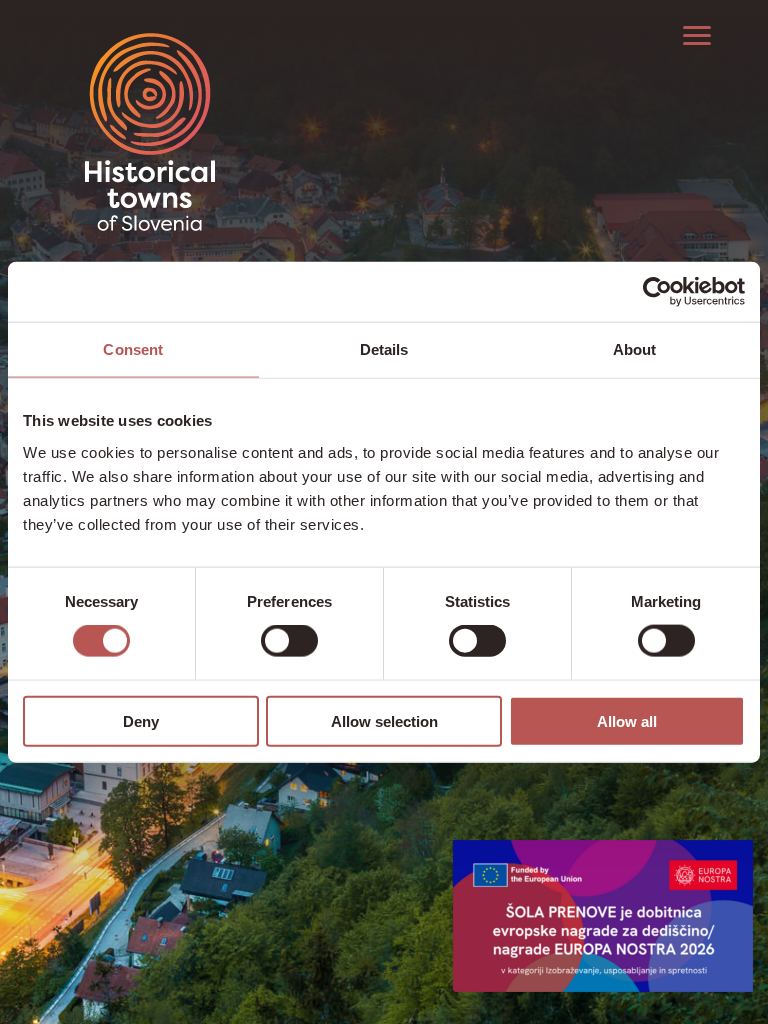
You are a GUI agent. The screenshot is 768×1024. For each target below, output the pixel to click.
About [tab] (635, 349)
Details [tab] (384, 349)
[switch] (289, 641)
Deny (141, 720)
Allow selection (384, 720)
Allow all (627, 720)
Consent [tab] (133, 349)
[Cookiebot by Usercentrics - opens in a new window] (657, 292)
